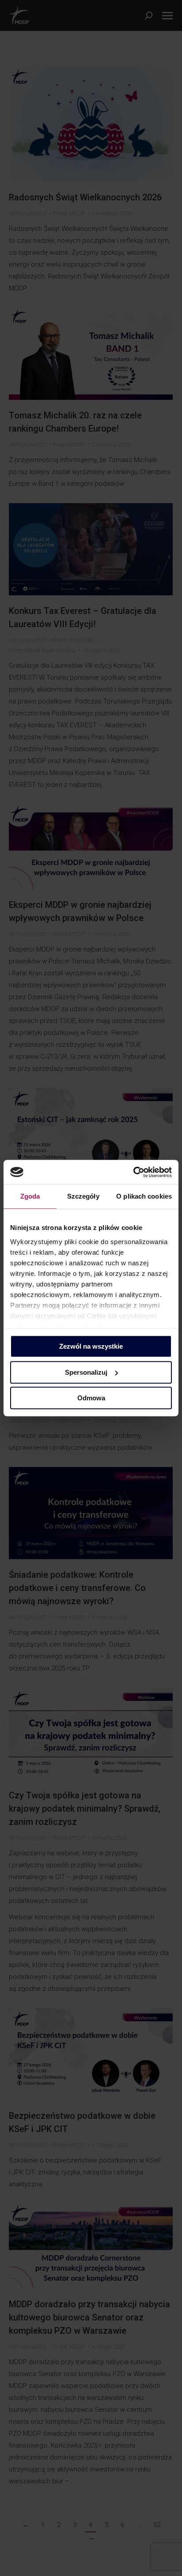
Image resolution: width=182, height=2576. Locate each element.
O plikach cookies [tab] (144, 1196)
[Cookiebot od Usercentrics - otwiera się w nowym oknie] (133, 1172)
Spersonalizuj (86, 1372)
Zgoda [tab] (30, 1196)
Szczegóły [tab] (83, 1196)
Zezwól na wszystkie (91, 1346)
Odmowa (91, 1398)
